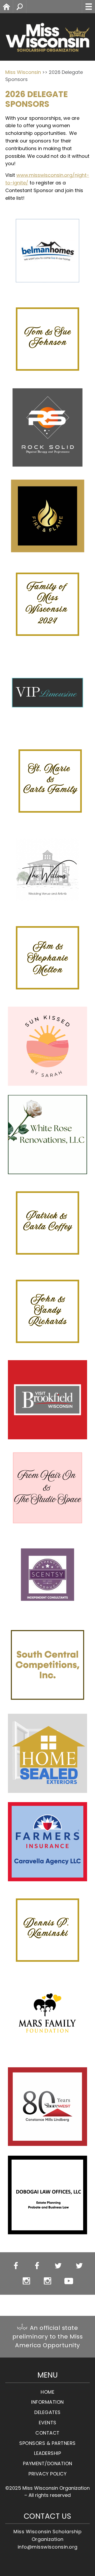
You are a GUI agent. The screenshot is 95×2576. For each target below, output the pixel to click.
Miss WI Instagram (27, 2281)
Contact (47, 2433)
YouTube (69, 2281)
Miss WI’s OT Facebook (37, 2266)
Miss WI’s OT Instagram (48, 2281)
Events (48, 2423)
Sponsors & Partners (47, 2443)
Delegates (47, 2413)
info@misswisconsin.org (48, 2547)
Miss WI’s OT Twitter (79, 2266)
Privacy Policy (47, 2474)
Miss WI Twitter (58, 2266)
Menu (88, 7)
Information (47, 2402)
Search (26, 6)
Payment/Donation (48, 2464)
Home (13, 6)
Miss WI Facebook (16, 2266)
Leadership (47, 2453)
